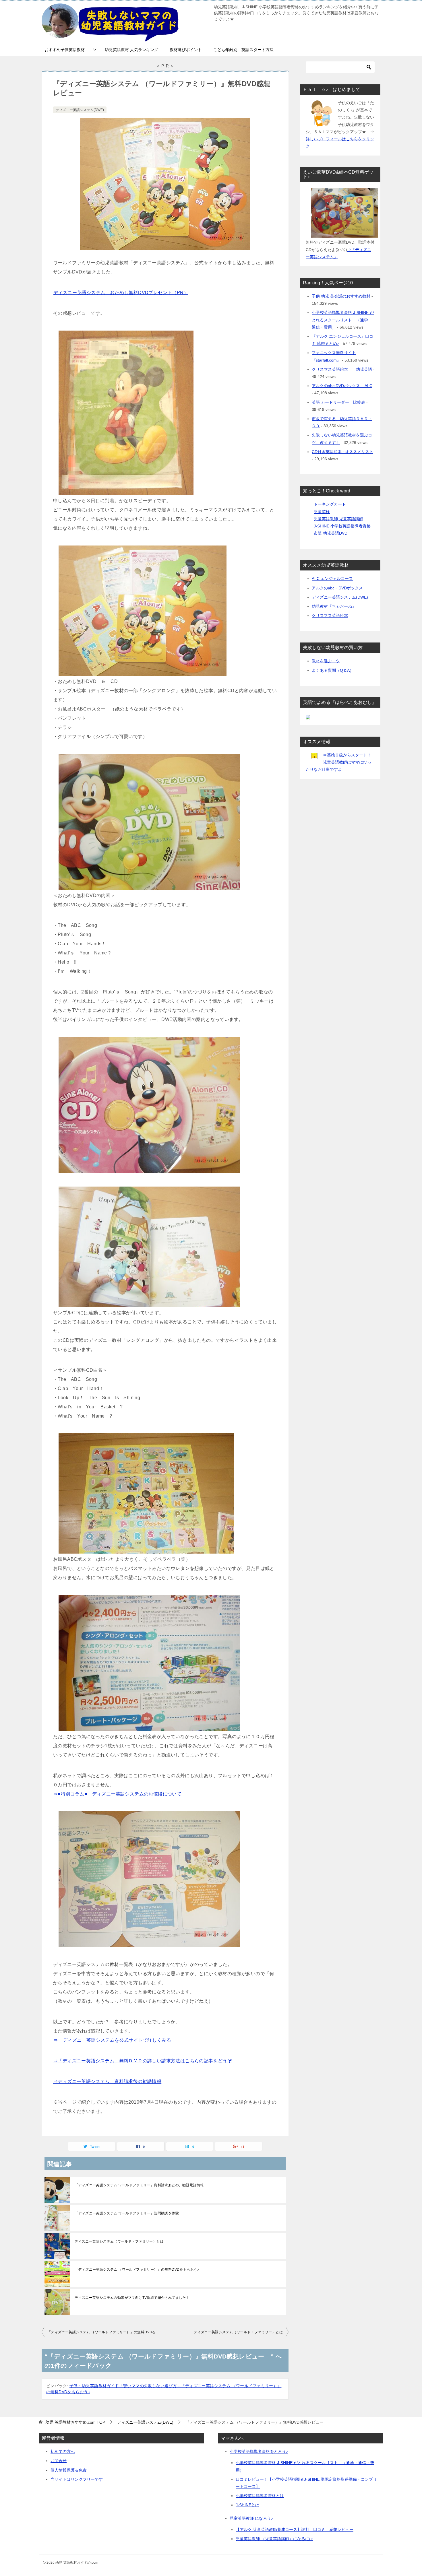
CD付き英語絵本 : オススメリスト (342, 452)
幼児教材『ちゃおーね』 (334, 606)
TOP (75, 2422)
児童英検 (322, 512)
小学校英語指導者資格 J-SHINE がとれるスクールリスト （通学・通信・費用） (343, 320)
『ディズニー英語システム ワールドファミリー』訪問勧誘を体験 (127, 2213)
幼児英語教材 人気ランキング (131, 50)
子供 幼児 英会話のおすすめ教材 (341, 296)
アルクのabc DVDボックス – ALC (342, 386)
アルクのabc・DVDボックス (337, 588)
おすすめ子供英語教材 (65, 50)
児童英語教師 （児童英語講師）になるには (274, 2539)
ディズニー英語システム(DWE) (80, 110)
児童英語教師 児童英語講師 (338, 519)
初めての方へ (63, 2451)
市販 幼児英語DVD (331, 533)
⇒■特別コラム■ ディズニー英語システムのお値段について (117, 1794)
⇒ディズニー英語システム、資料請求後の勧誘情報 (107, 2081)
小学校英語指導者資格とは (260, 2496)
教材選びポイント (186, 50)
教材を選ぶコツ (326, 661)
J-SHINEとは (247, 2505)
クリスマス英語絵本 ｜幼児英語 (342, 369)
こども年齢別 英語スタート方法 (243, 50)
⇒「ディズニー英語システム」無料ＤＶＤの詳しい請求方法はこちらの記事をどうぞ (143, 2061)
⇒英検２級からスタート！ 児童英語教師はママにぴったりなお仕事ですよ (338, 762)
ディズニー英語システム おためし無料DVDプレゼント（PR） (121, 293)
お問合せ (59, 2461)
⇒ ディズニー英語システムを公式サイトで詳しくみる (112, 2040)
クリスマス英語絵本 (330, 616)
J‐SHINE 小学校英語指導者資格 (342, 526)
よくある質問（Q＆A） (333, 670)
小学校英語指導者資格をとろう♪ (259, 2451)
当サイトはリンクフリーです (77, 2479)
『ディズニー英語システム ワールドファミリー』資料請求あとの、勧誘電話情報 (139, 2185)
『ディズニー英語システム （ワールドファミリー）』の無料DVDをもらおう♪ (137, 2270)
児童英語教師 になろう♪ (251, 2518)
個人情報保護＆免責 (69, 2470)
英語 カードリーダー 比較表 (338, 402)
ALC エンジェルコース (332, 579)
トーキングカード (330, 504)
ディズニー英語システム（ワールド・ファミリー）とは (119, 2241)
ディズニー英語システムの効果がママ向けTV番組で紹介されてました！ (132, 2298)
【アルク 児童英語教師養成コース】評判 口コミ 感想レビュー (295, 2530)
